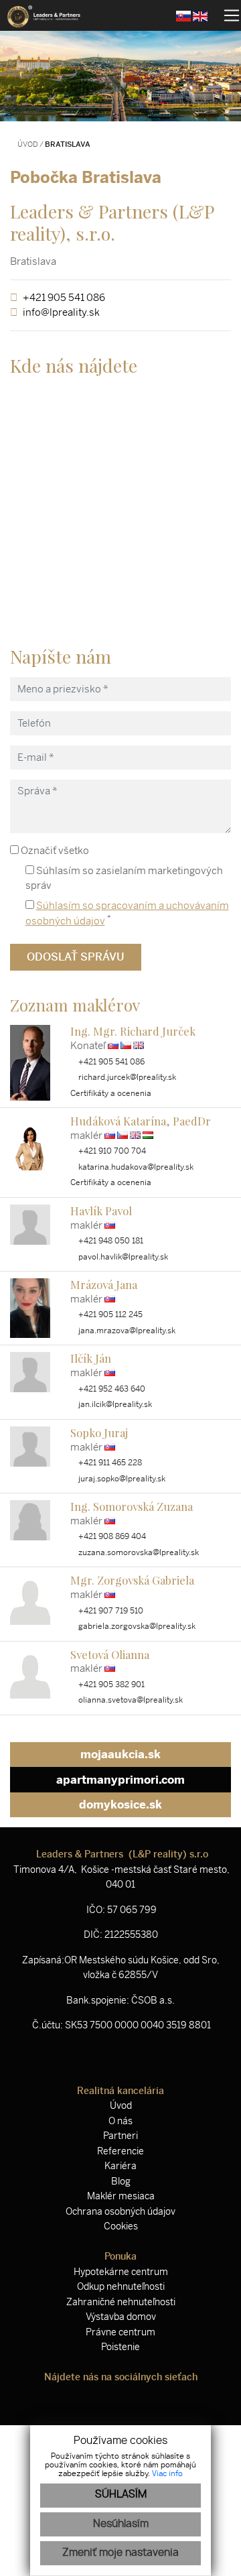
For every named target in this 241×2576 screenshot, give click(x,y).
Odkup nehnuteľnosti (121, 2287)
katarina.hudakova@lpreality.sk (135, 1167)
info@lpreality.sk (61, 312)
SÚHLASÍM (121, 2495)
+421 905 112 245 (109, 1314)
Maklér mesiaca (121, 2196)
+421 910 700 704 (111, 1151)
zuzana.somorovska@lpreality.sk (138, 1552)
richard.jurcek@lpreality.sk (126, 1077)
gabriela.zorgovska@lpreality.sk (136, 1626)
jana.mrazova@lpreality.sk (126, 1331)
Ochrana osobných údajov (120, 2212)
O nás (120, 2121)
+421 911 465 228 (109, 1463)
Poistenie (120, 2347)
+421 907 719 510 (110, 1611)
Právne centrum (120, 2332)
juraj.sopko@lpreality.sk (121, 1479)
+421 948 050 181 (110, 1241)
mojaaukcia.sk (120, 1754)
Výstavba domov (121, 2317)
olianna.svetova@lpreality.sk (130, 1700)
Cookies (121, 2226)
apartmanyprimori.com (120, 1780)
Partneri (120, 2136)
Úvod (27, 144)
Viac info (167, 2474)
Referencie (120, 2151)
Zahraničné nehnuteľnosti (121, 2302)
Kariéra (120, 2166)
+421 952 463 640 (111, 1389)
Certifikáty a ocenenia (111, 1093)
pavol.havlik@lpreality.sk (122, 1257)
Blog (121, 2182)
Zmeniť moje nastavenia (120, 2553)
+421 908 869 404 (111, 1536)
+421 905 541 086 (64, 298)
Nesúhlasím (121, 2524)
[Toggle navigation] (227, 15)
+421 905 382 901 (110, 1684)
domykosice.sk (120, 1804)
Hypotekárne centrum (121, 2272)
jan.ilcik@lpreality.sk (114, 1404)
